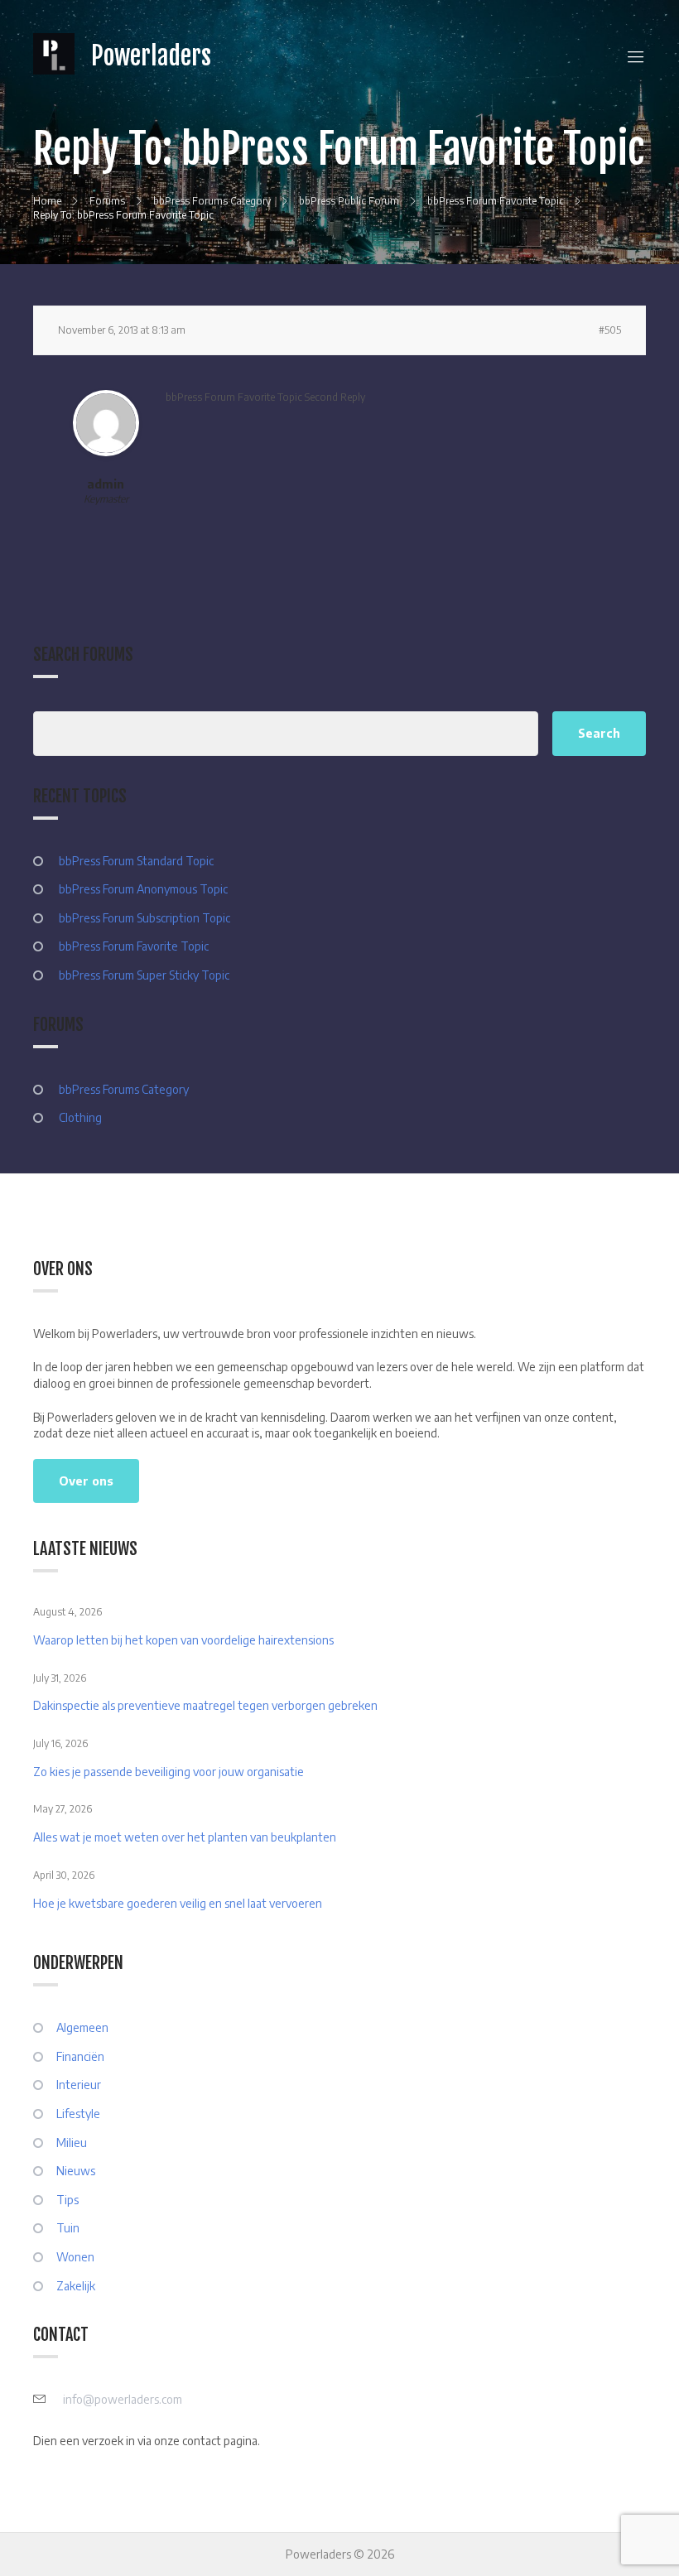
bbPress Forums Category (124, 1089)
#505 (610, 330)
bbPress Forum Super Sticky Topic (144, 975)
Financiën (80, 2056)
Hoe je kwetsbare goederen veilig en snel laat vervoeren (178, 1903)
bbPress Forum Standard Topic (136, 861)
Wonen (75, 2257)
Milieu (72, 2143)
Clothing (80, 1117)
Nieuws (76, 2171)
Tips (67, 2200)
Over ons (86, 1481)
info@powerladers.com (123, 2399)
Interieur (79, 2085)
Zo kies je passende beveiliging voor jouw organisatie (169, 1772)
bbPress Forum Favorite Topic (134, 946)
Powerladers (151, 56)
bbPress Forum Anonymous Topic (143, 889)
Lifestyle (78, 2114)
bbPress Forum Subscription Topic (144, 918)
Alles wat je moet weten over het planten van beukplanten (185, 1837)
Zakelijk (76, 2286)
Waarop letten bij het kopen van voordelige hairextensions (183, 1640)
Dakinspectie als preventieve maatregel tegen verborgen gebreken (205, 1705)
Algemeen (82, 2027)
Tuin (68, 2228)
